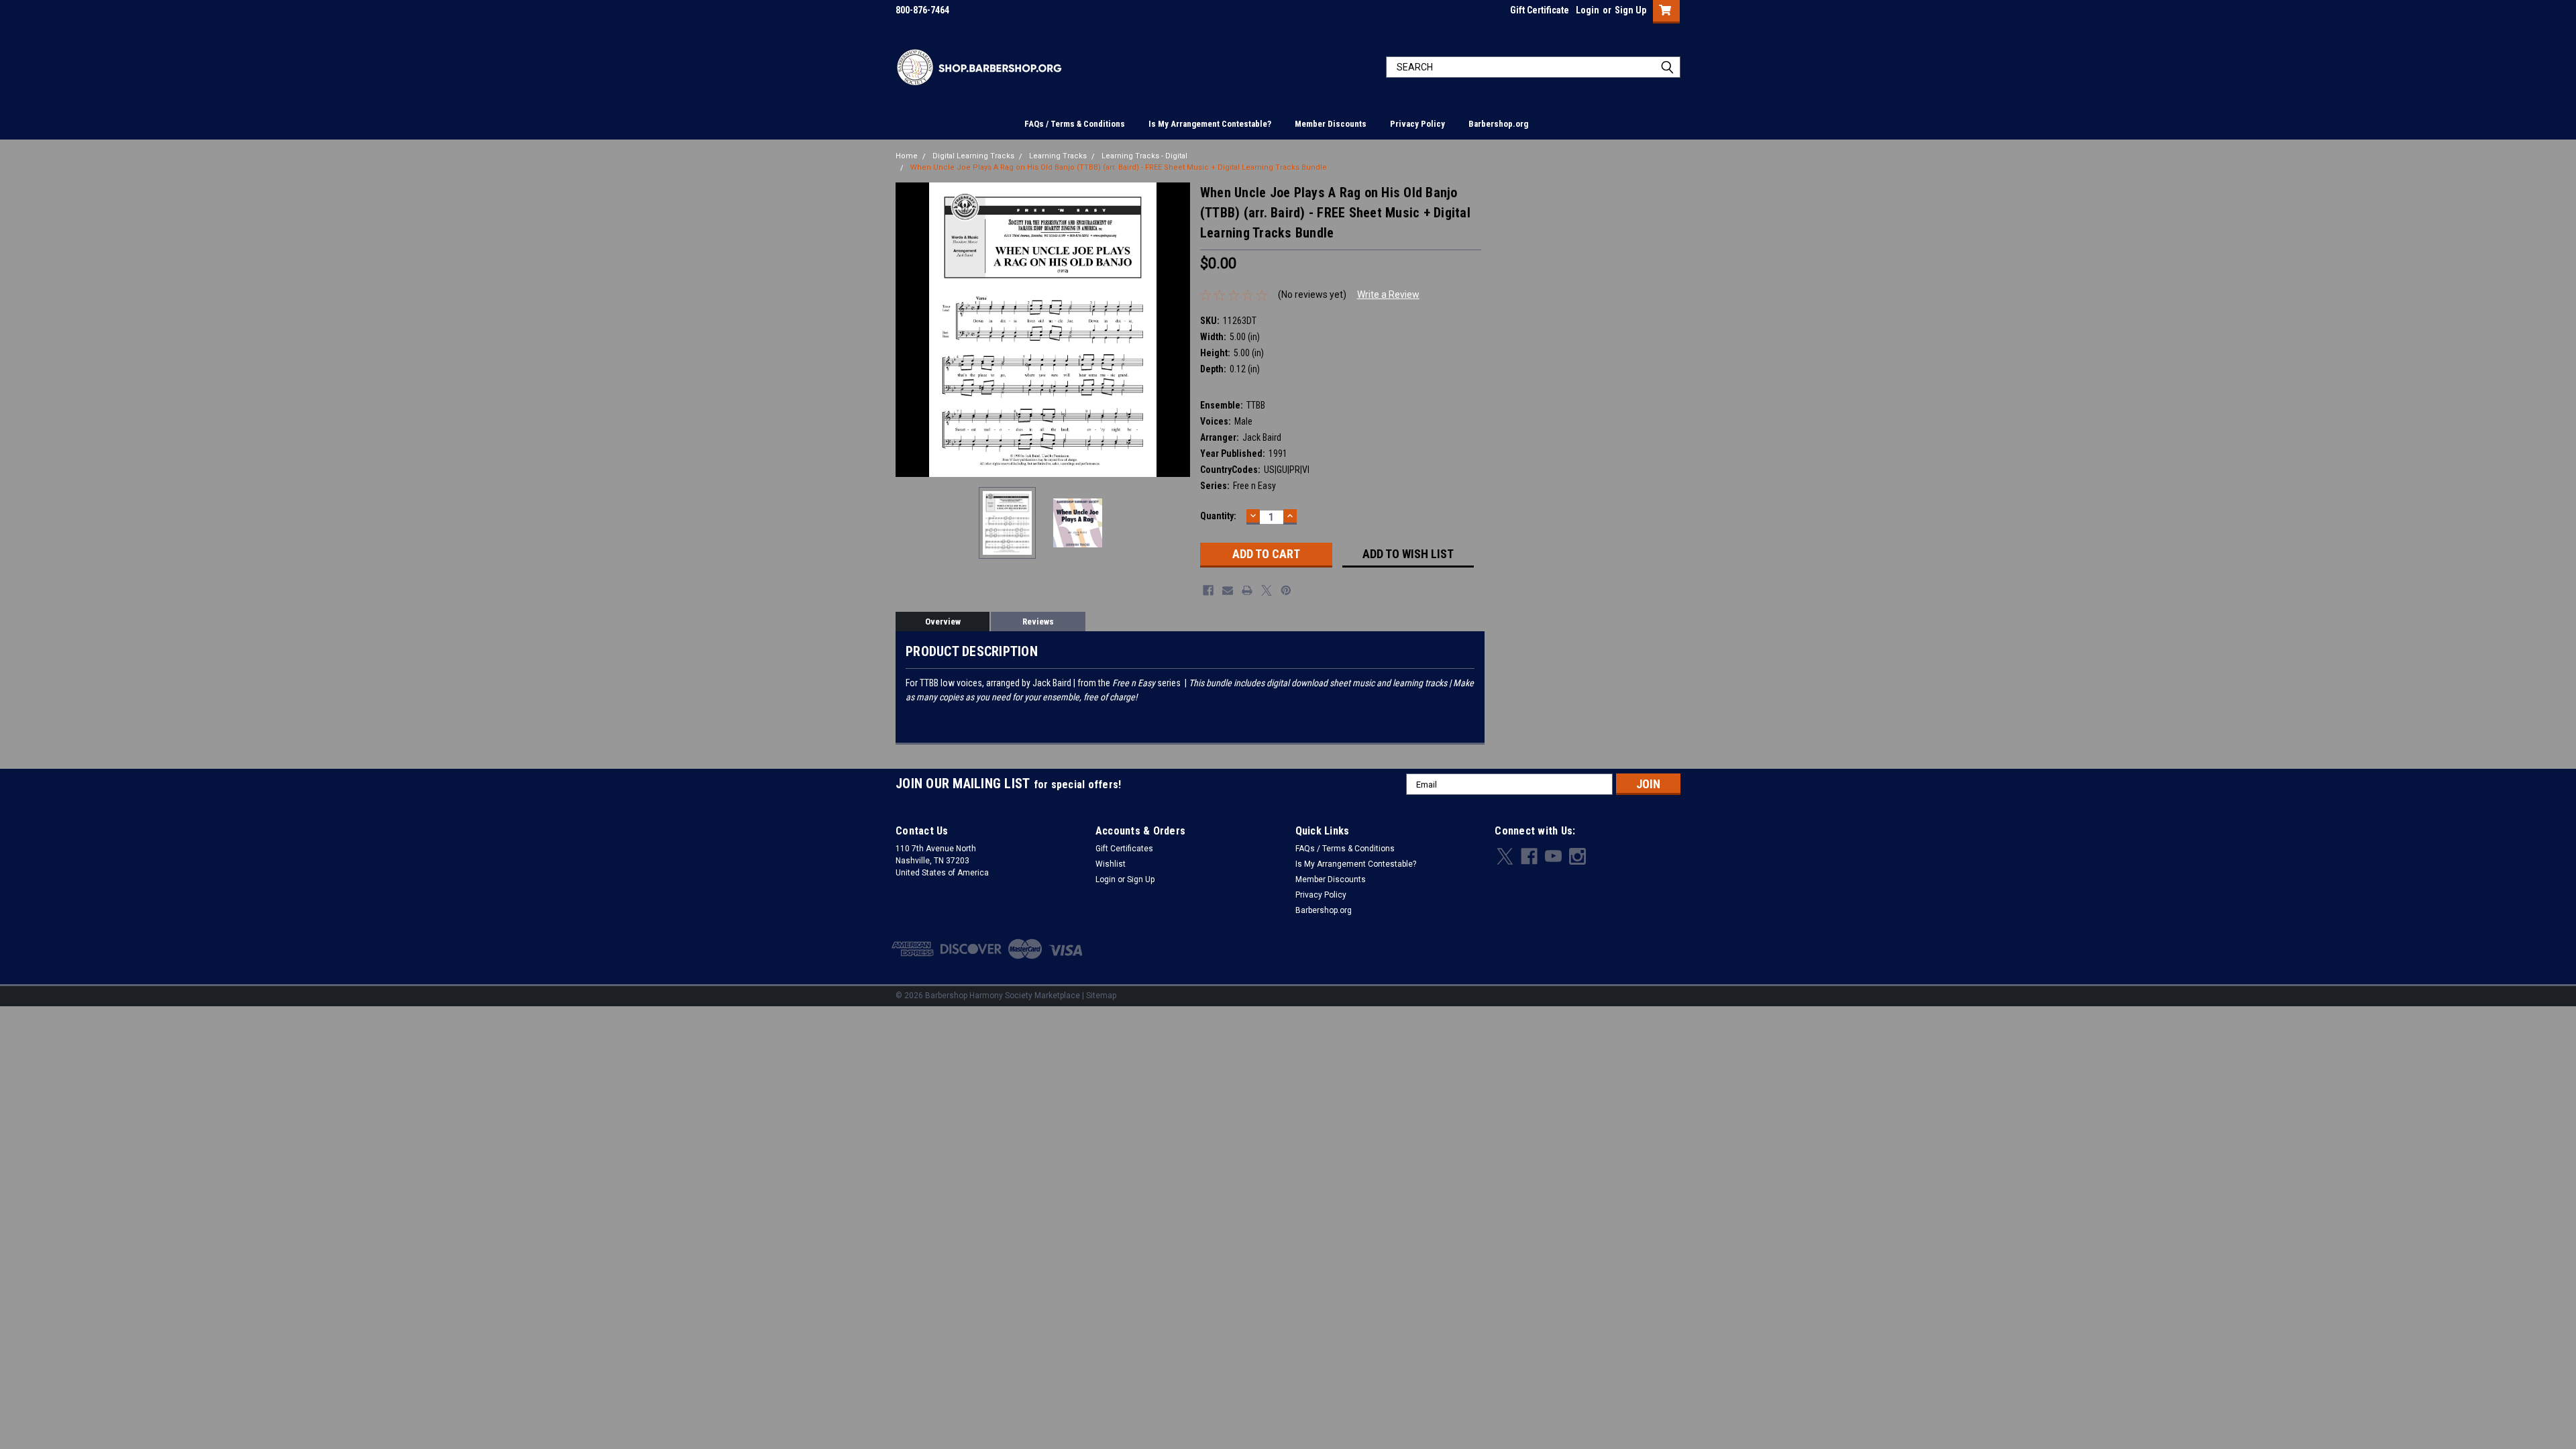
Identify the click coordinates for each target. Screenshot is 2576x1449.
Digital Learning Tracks (973, 156)
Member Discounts (1331, 124)
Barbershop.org (1498, 124)
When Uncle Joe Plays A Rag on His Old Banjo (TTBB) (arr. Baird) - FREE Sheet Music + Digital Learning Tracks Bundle (1119, 167)
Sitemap (1101, 996)
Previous (909, 330)
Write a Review (1388, 294)
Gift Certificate (1540, 10)
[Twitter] (1267, 590)
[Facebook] (1208, 590)
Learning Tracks (1058, 156)
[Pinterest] (1286, 590)
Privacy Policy (1417, 124)
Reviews (1038, 622)
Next (1177, 330)
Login (1588, 10)
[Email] (1228, 590)
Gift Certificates (1124, 849)
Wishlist (1111, 864)
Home (907, 156)
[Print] (1247, 590)
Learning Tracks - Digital (1144, 156)
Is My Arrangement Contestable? (1210, 124)
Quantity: (1218, 516)
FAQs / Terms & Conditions (1075, 124)
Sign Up (1630, 10)
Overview (943, 622)
